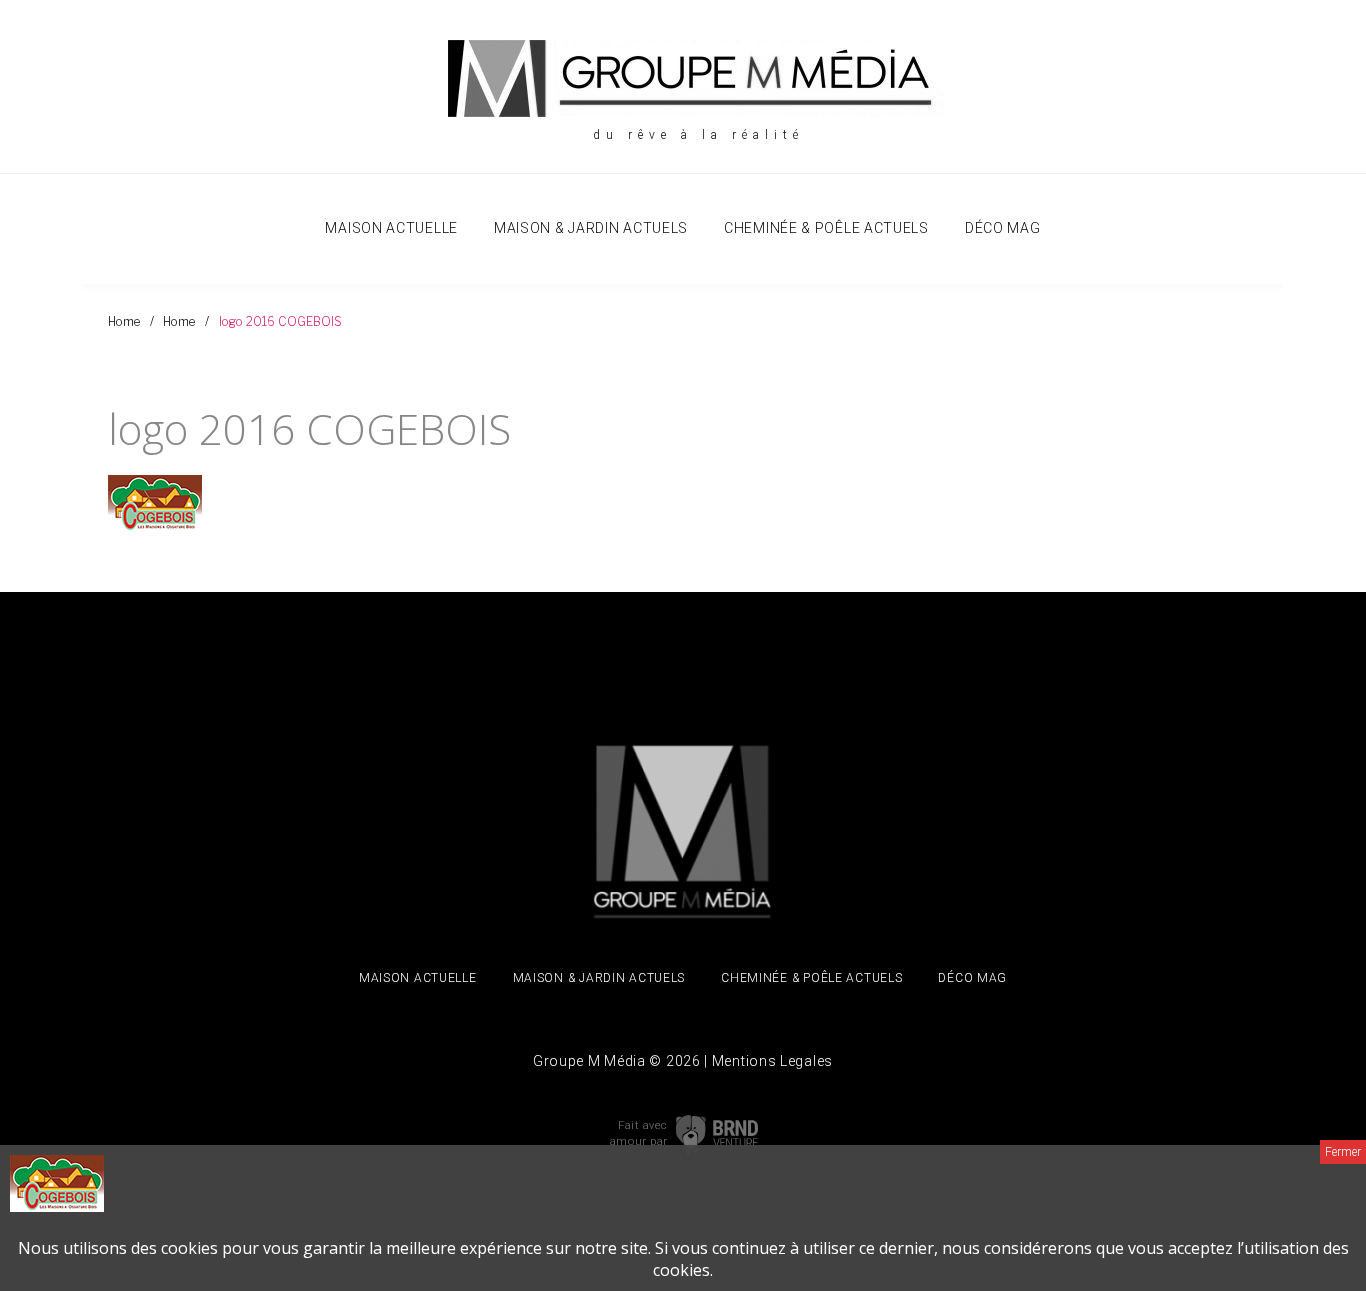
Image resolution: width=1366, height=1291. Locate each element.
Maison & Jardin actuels (591, 228)
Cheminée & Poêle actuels (826, 228)
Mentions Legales (772, 1061)
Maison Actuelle (391, 228)
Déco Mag (1003, 228)
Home (124, 321)
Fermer (1343, 1152)
